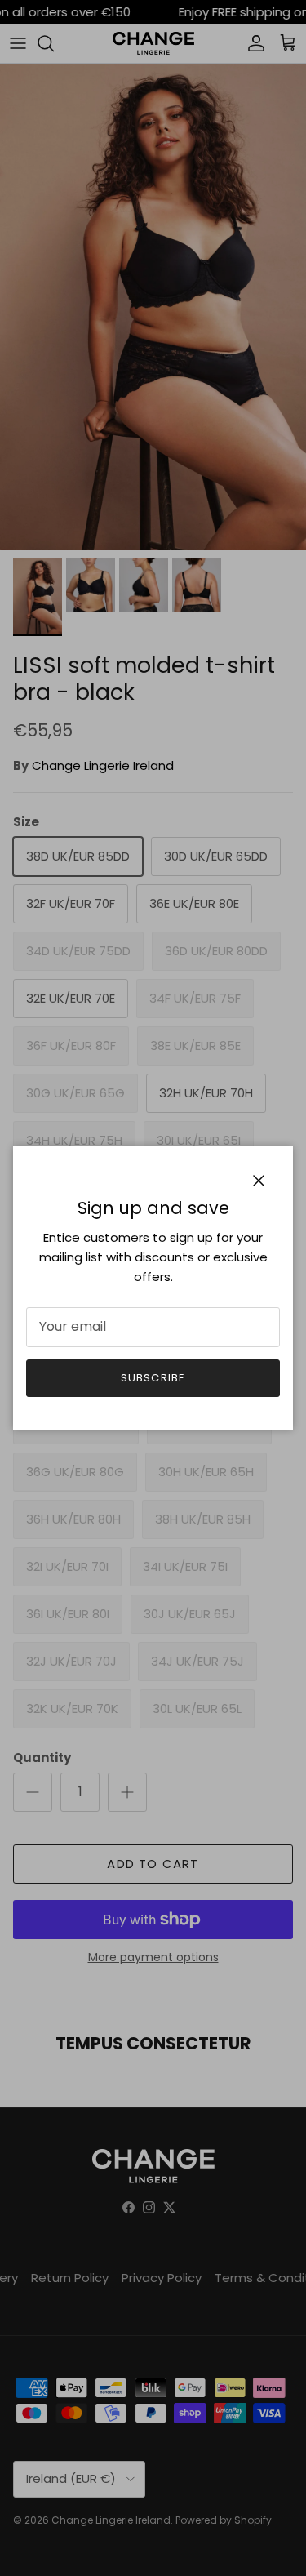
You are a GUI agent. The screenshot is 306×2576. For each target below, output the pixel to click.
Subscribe (153, 1378)
